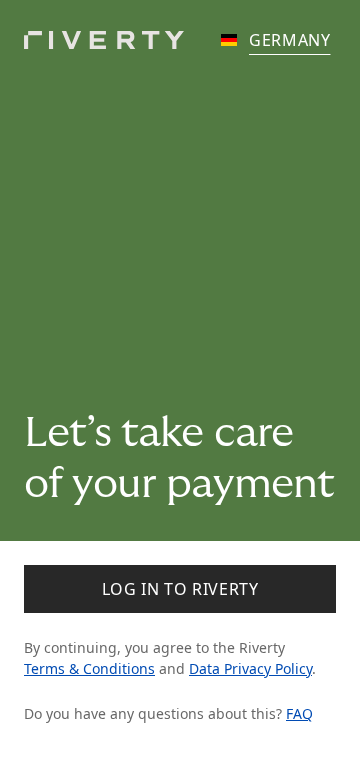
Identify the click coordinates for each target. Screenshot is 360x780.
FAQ (299, 713)
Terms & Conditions (89, 668)
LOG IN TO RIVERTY (180, 589)
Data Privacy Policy (250, 668)
